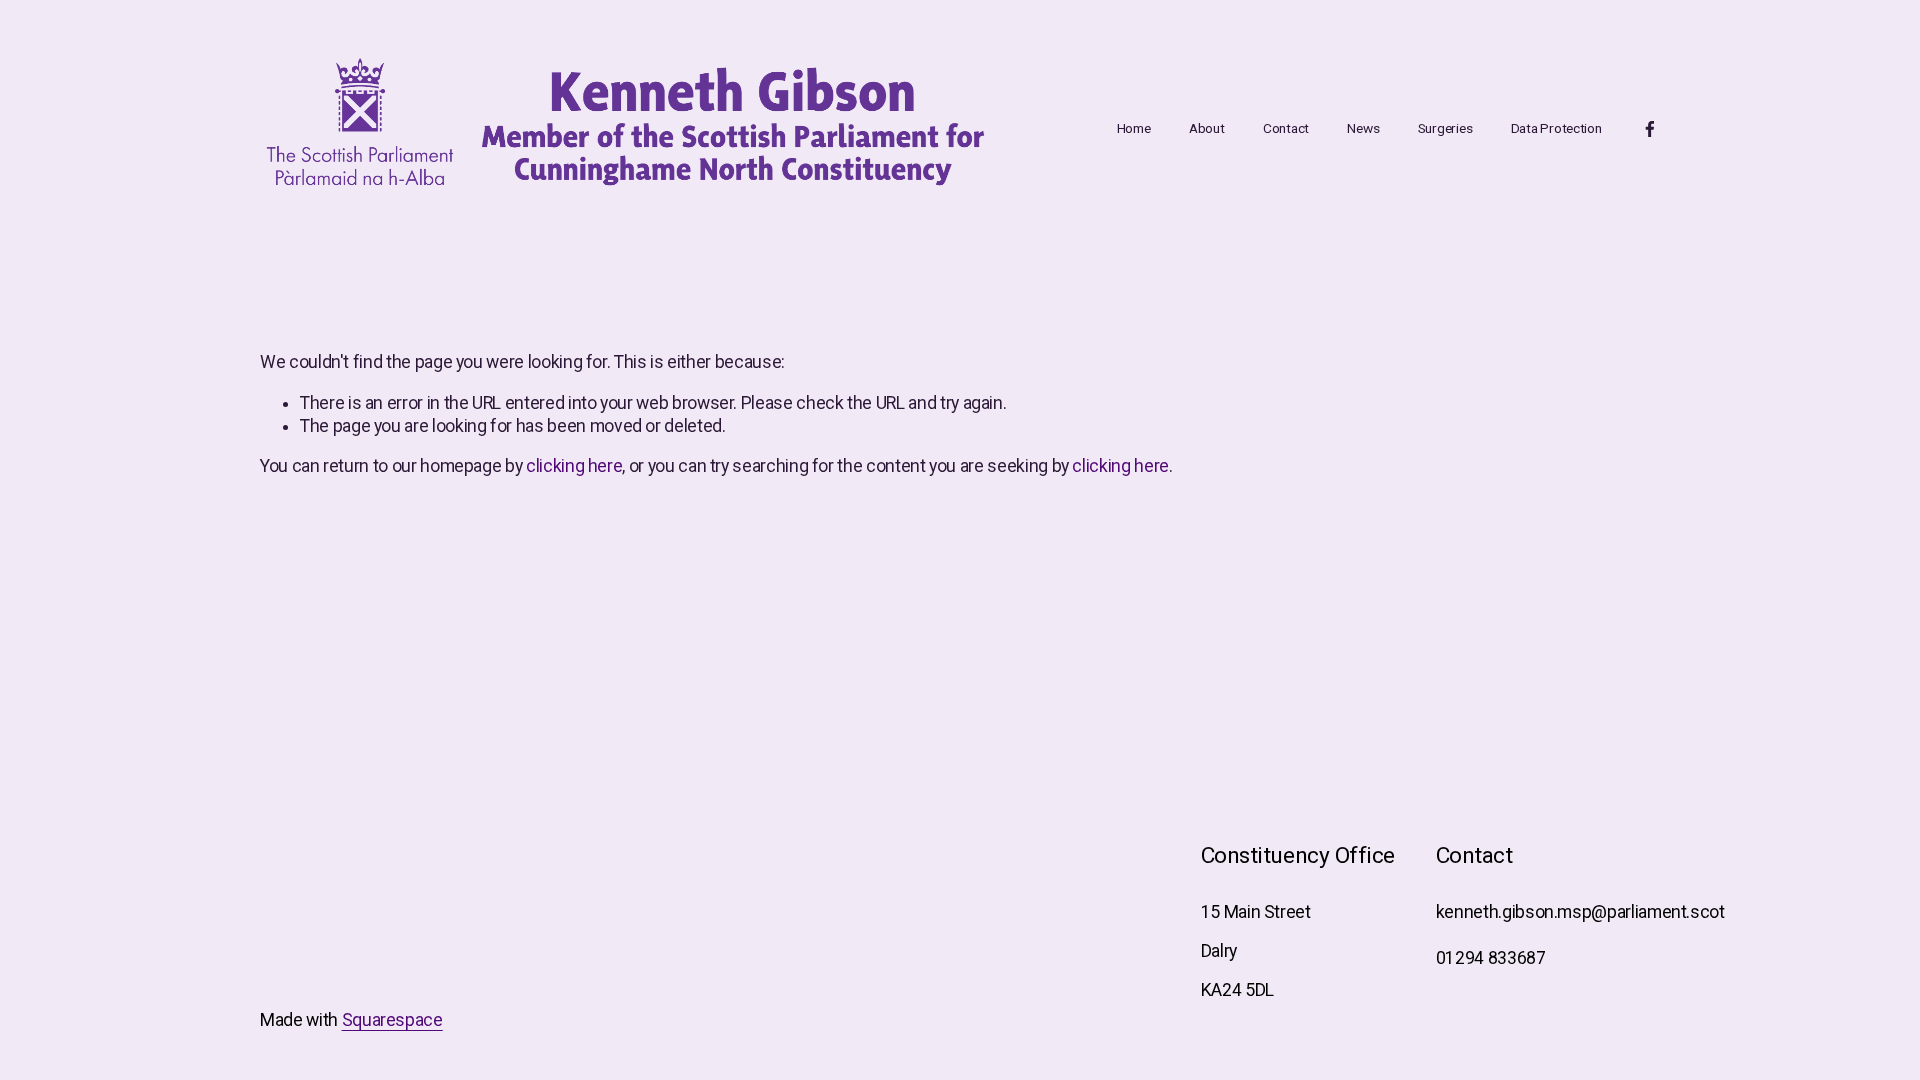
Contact (1286, 128)
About (1207, 128)
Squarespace (392, 1020)
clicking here (574, 466)
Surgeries (1445, 128)
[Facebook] (1650, 129)
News (1363, 128)
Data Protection (1556, 128)
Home (1134, 128)
